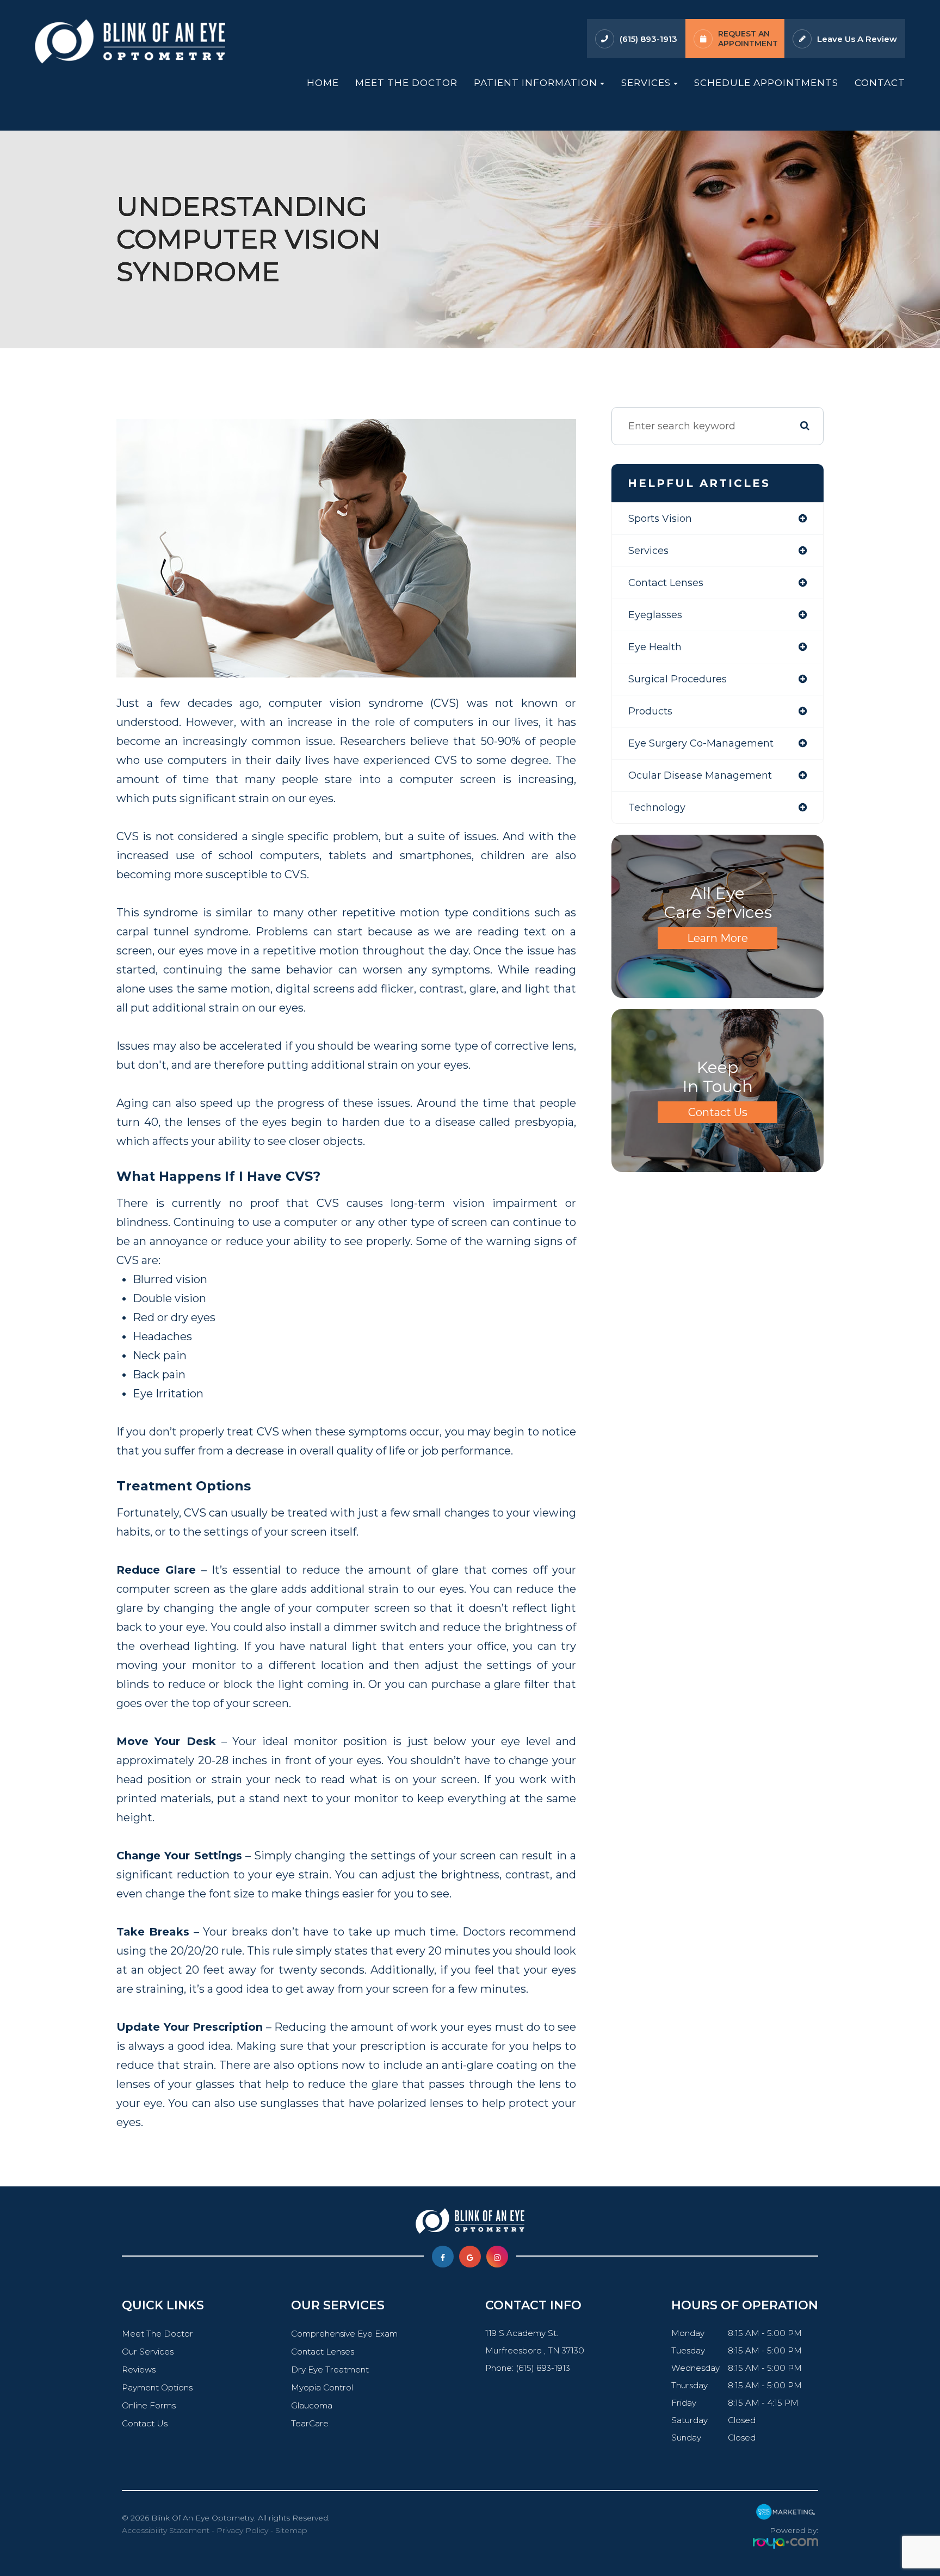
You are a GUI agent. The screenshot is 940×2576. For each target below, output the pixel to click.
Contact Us (718, 1112)
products (650, 711)
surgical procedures (678, 679)
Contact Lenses (323, 2352)
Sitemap (291, 2530)
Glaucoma (312, 2405)
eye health (655, 647)
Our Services (148, 2352)
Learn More (718, 938)
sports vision (660, 519)
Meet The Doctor (406, 82)
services (648, 551)
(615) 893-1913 (648, 39)
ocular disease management (700, 775)
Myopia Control (322, 2387)
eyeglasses (655, 615)
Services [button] (646, 82)
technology (657, 808)
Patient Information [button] (536, 82)
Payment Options (157, 2387)
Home (323, 82)
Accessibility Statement (166, 2530)
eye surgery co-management (701, 743)
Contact (880, 82)
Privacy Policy (242, 2530)
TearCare (310, 2423)
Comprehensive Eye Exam (344, 2334)
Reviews (139, 2369)
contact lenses (666, 583)
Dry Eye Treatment (330, 2369)
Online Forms (149, 2405)
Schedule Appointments (766, 82)
